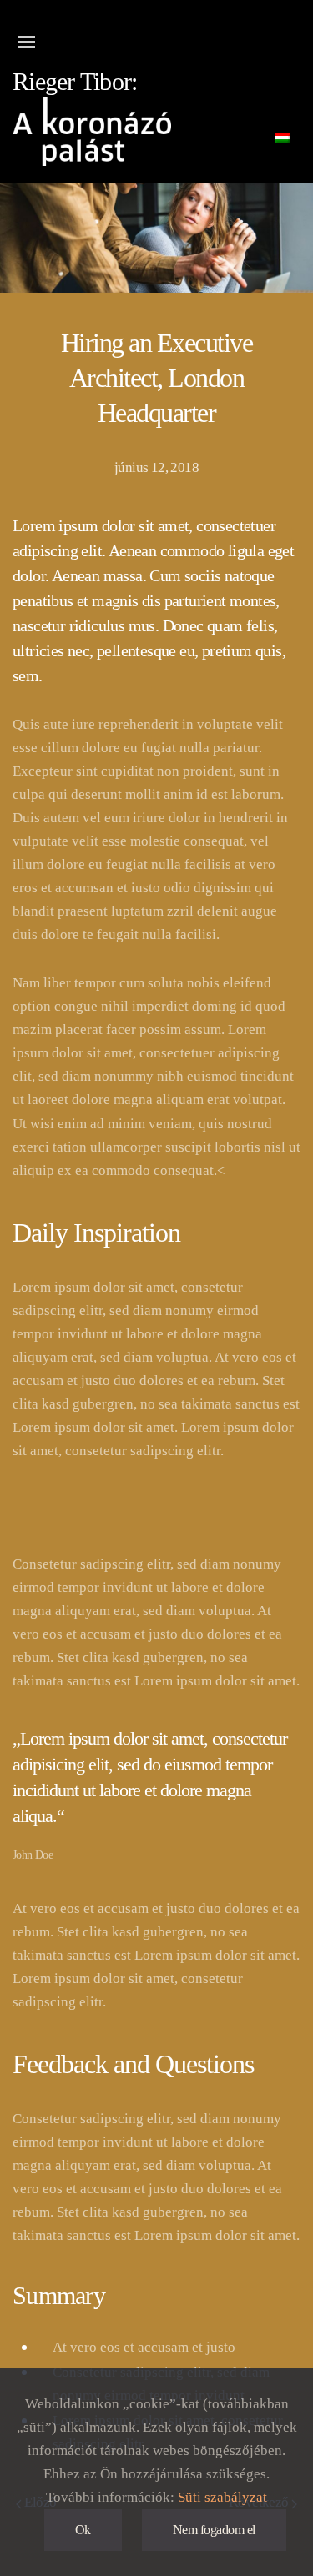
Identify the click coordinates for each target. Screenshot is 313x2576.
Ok (83, 2530)
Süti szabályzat (222, 2497)
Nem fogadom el (214, 2530)
